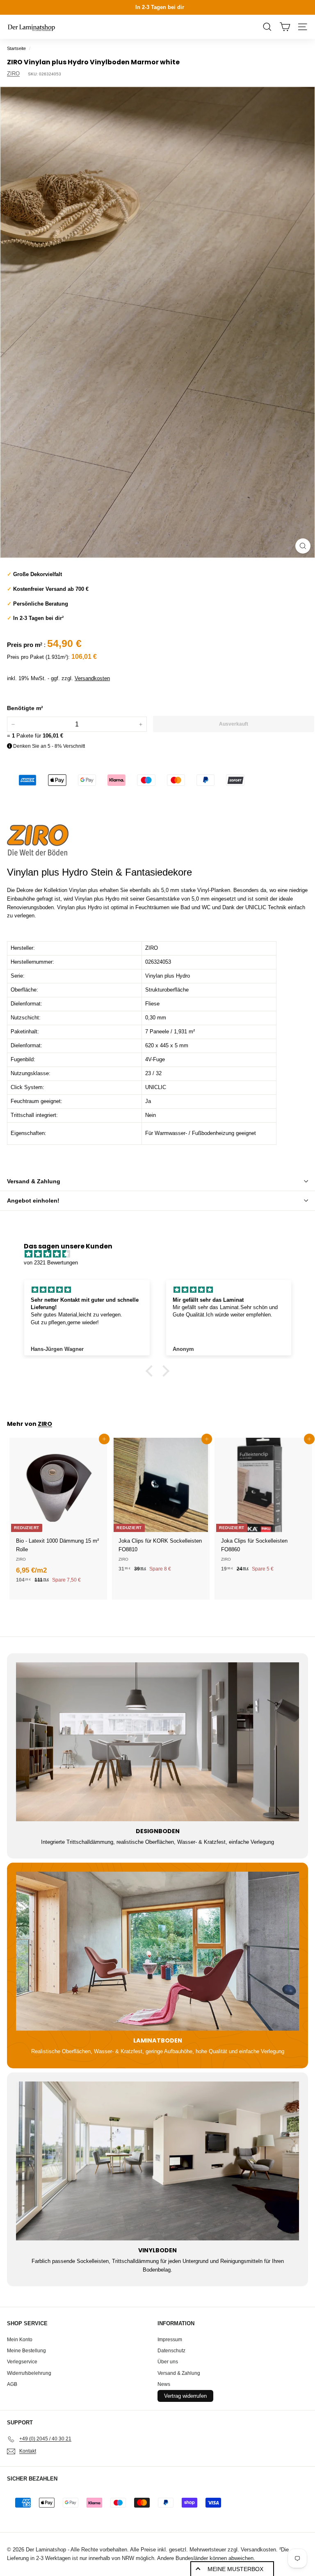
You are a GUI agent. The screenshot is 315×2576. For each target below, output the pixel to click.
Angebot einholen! (33, 1201)
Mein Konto (20, 2340)
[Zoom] (303, 546)
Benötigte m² (25, 708)
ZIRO (13, 74)
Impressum (170, 2340)
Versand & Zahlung (34, 1181)
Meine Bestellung (26, 2351)
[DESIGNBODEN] (157, 1742)
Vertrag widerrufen (185, 2396)
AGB (12, 2384)
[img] (161, 1254)
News (164, 2384)
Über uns (168, 2362)
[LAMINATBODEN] (157, 1951)
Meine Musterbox (235, 2569)
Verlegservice (22, 2362)
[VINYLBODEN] (157, 2161)
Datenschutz (171, 2351)
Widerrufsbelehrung (29, 2373)
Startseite (16, 48)
